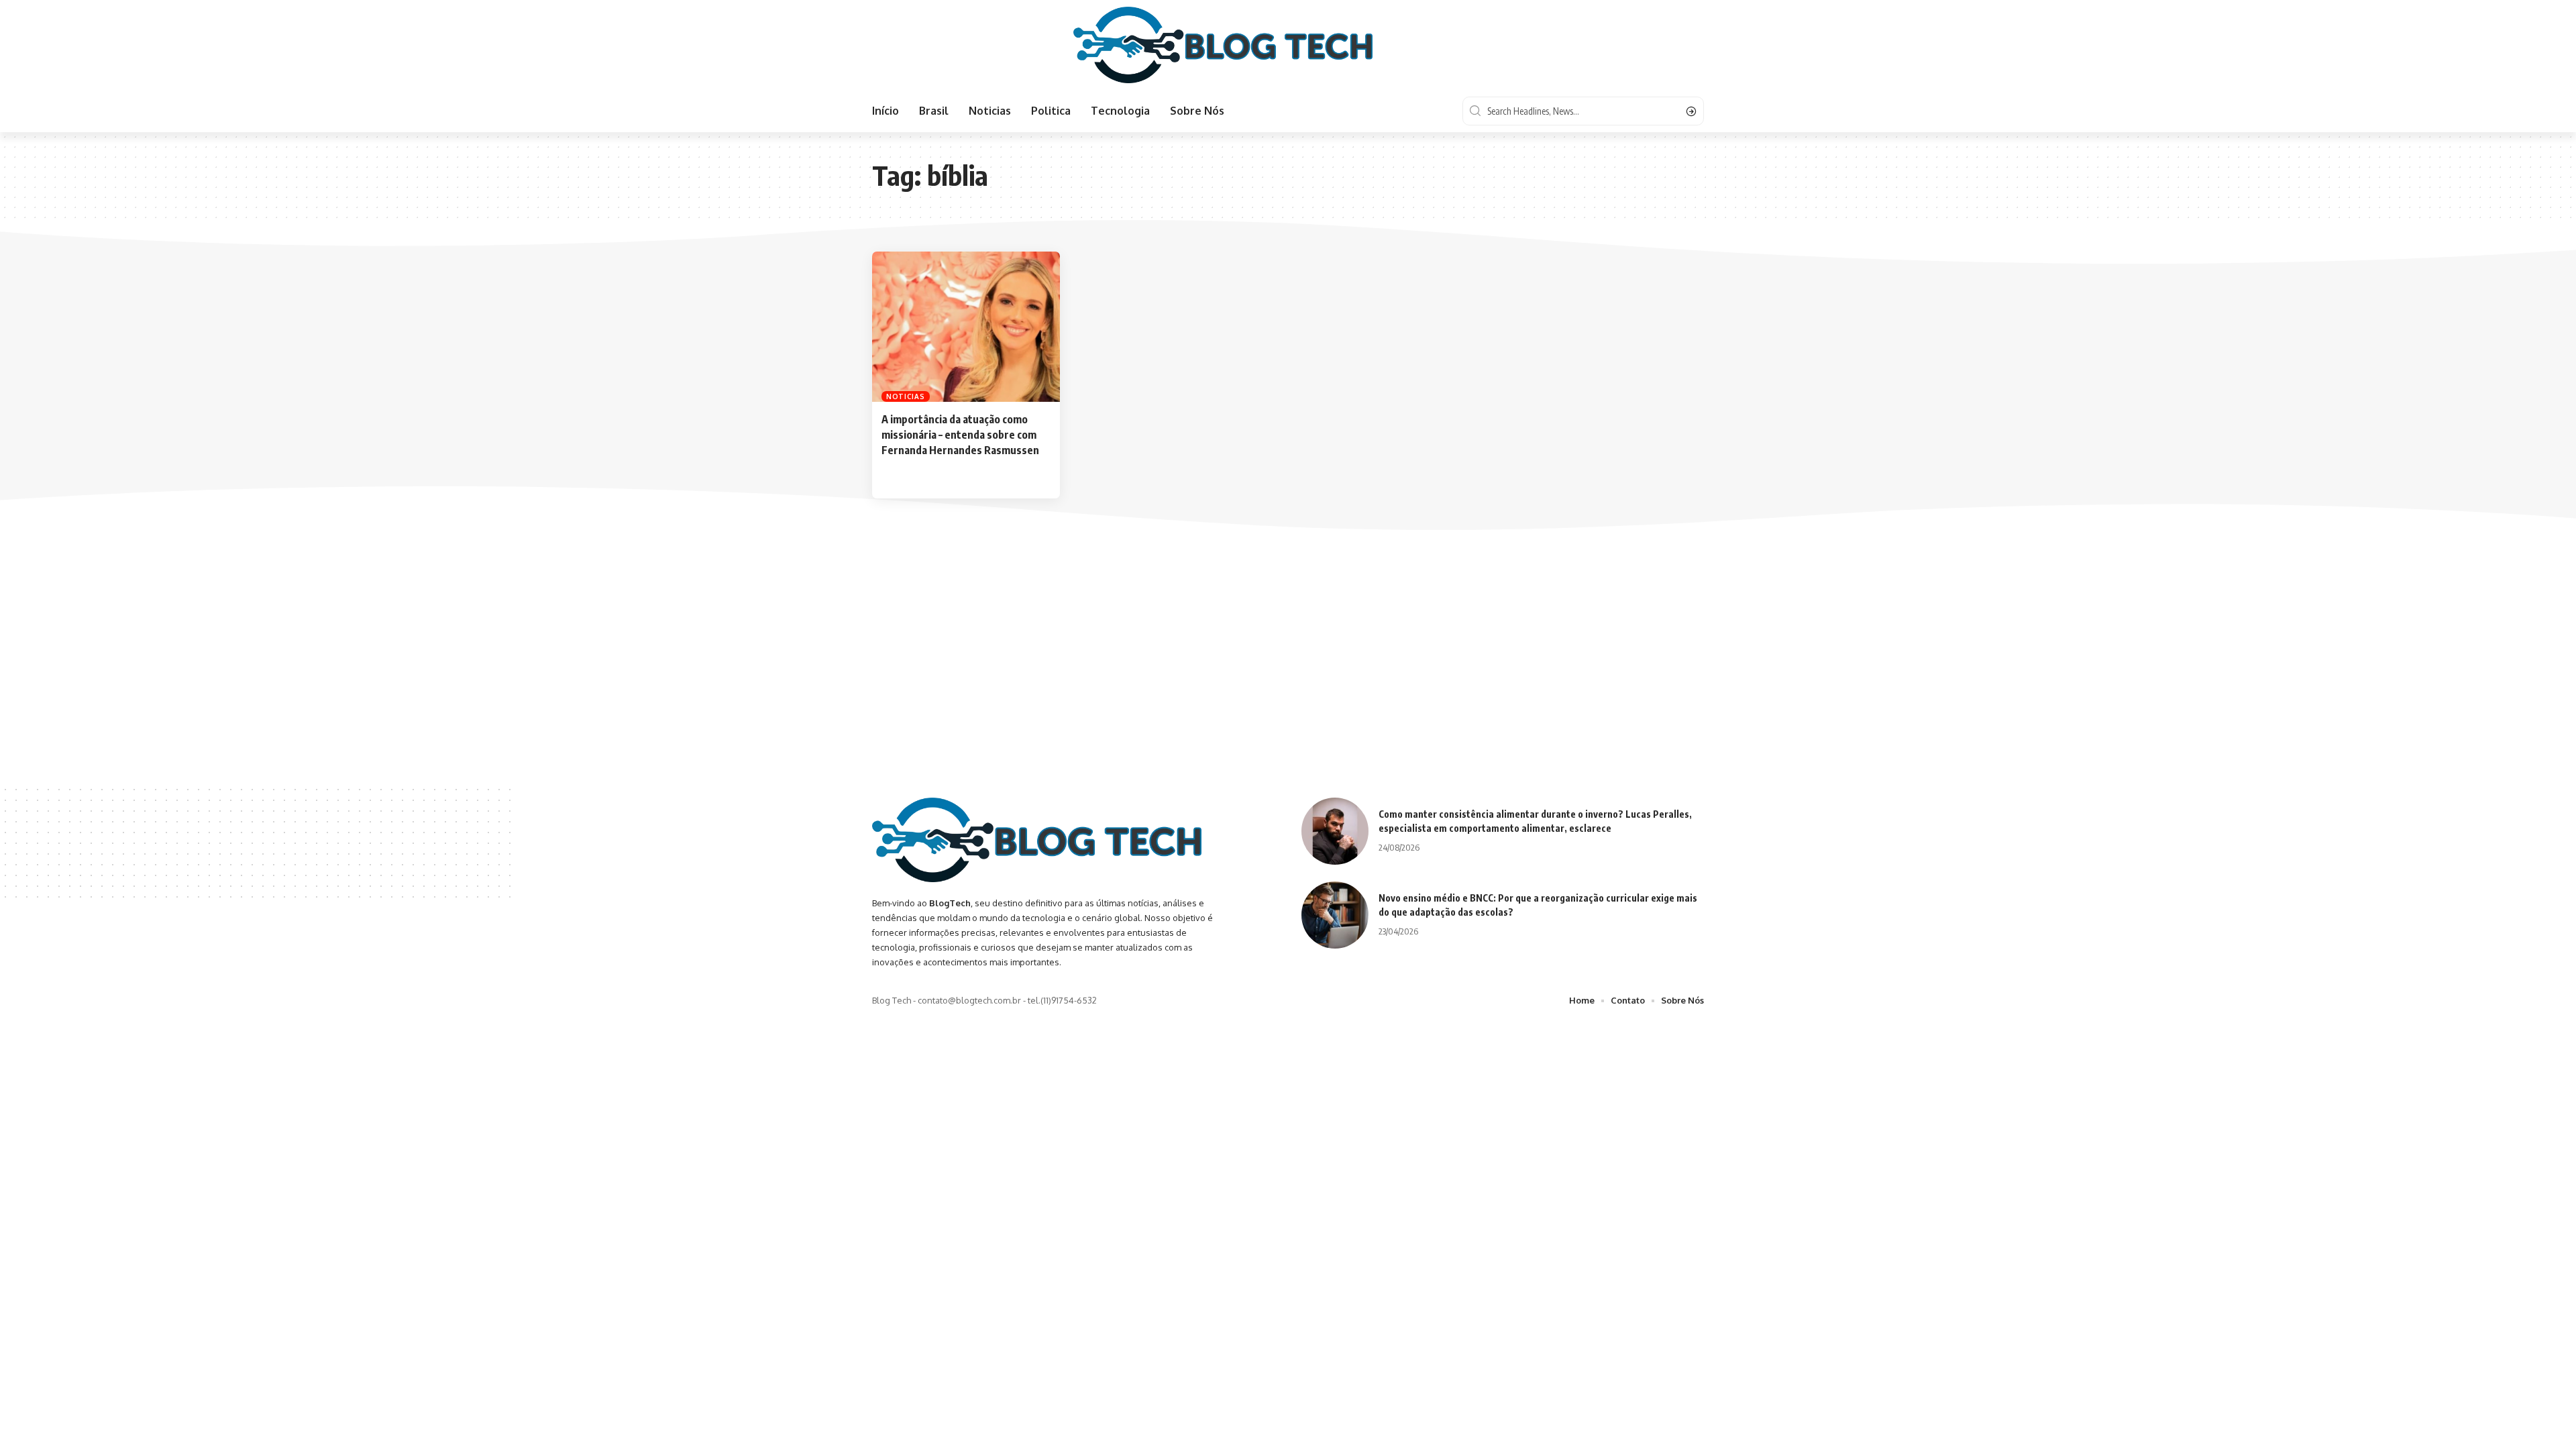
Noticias (906, 396)
